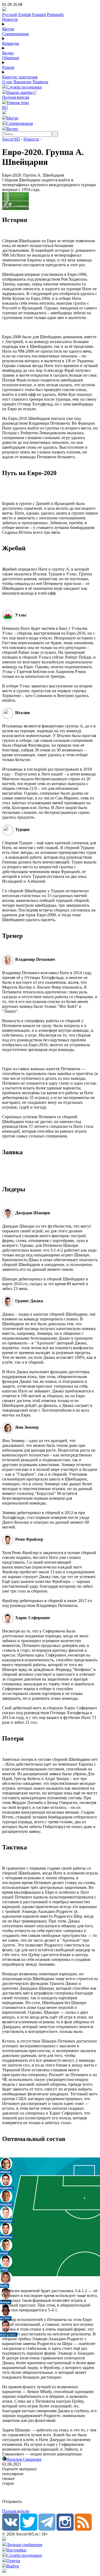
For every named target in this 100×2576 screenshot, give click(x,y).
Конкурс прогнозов (20, 77)
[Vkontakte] (11, 2529)
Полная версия (16, 97)
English (25, 15)
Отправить (12, 2501)
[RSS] (83, 2529)
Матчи (8, 29)
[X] (29, 2529)
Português (55, 15)
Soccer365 (11, 139)
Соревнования (15, 34)
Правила (40, 82)
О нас (7, 82)
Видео (8, 53)
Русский (10, 15)
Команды (11, 43)
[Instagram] (65, 2529)
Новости (10, 19)
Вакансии (23, 82)
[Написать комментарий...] (50, 2493)
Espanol (39, 15)
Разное (8, 67)
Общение (11, 58)
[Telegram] (47, 2529)
